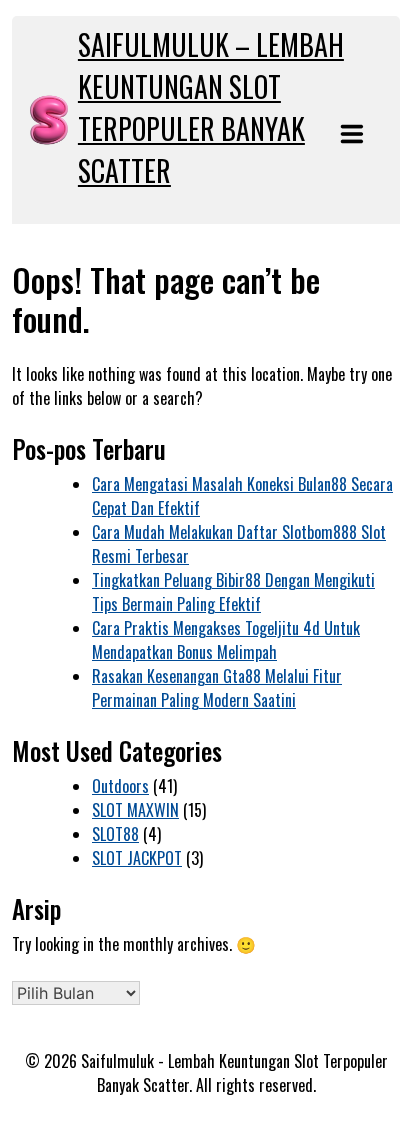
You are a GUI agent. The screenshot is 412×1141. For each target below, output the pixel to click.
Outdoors (120, 786)
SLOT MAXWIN (135, 810)
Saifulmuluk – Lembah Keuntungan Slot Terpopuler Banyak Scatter (211, 107)
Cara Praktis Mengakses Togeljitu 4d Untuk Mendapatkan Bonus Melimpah (226, 640)
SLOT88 (115, 834)
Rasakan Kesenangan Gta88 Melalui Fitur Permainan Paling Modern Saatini (217, 688)
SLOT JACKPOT (137, 858)
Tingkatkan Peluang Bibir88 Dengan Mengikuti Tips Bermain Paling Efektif (233, 592)
